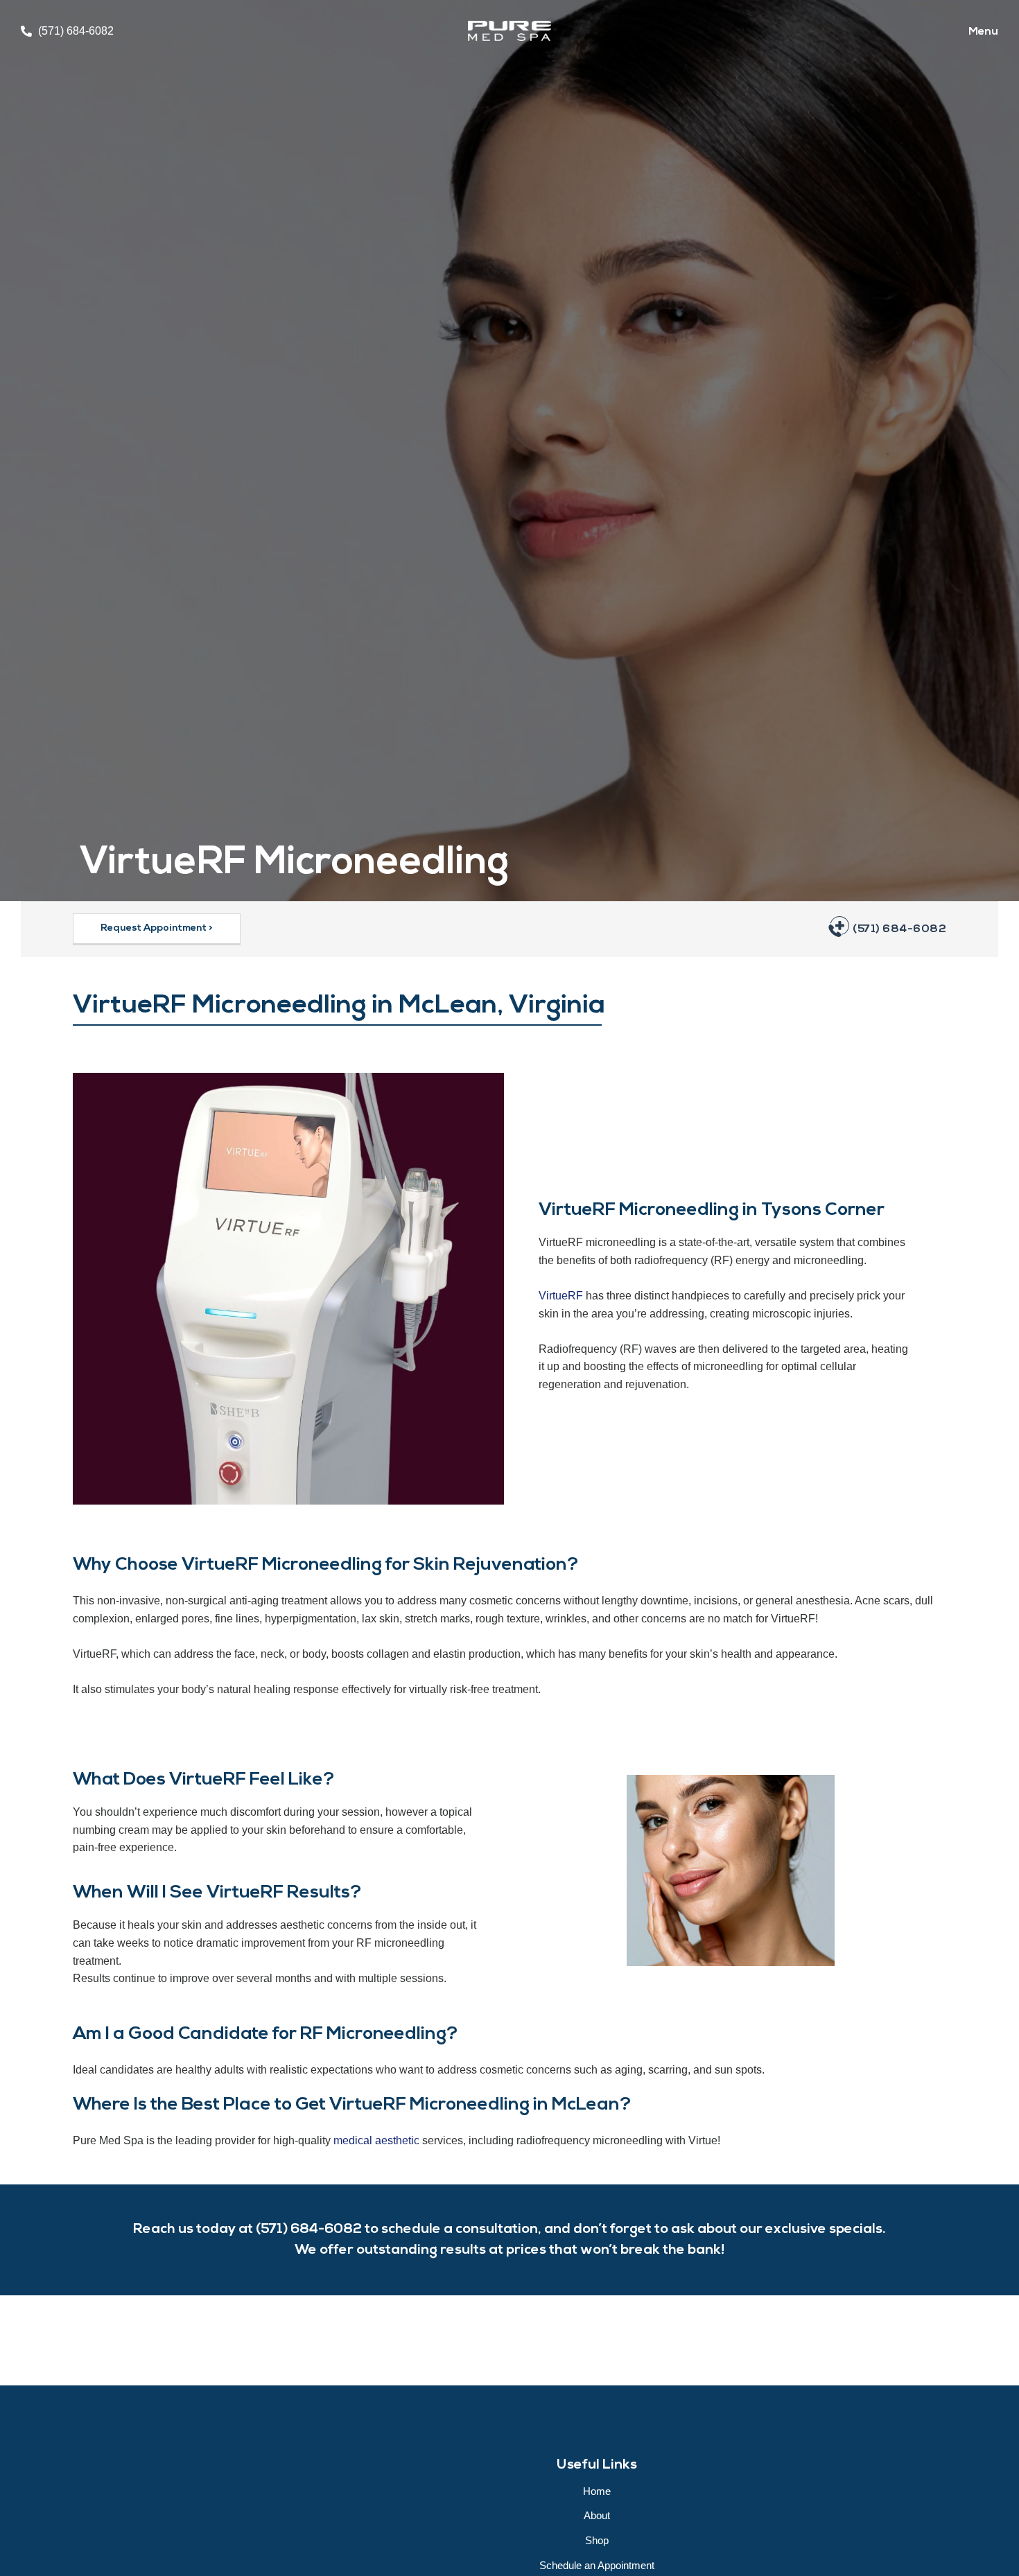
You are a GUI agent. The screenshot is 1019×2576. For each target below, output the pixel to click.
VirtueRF (561, 1296)
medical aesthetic (376, 2140)
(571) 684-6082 (899, 929)
